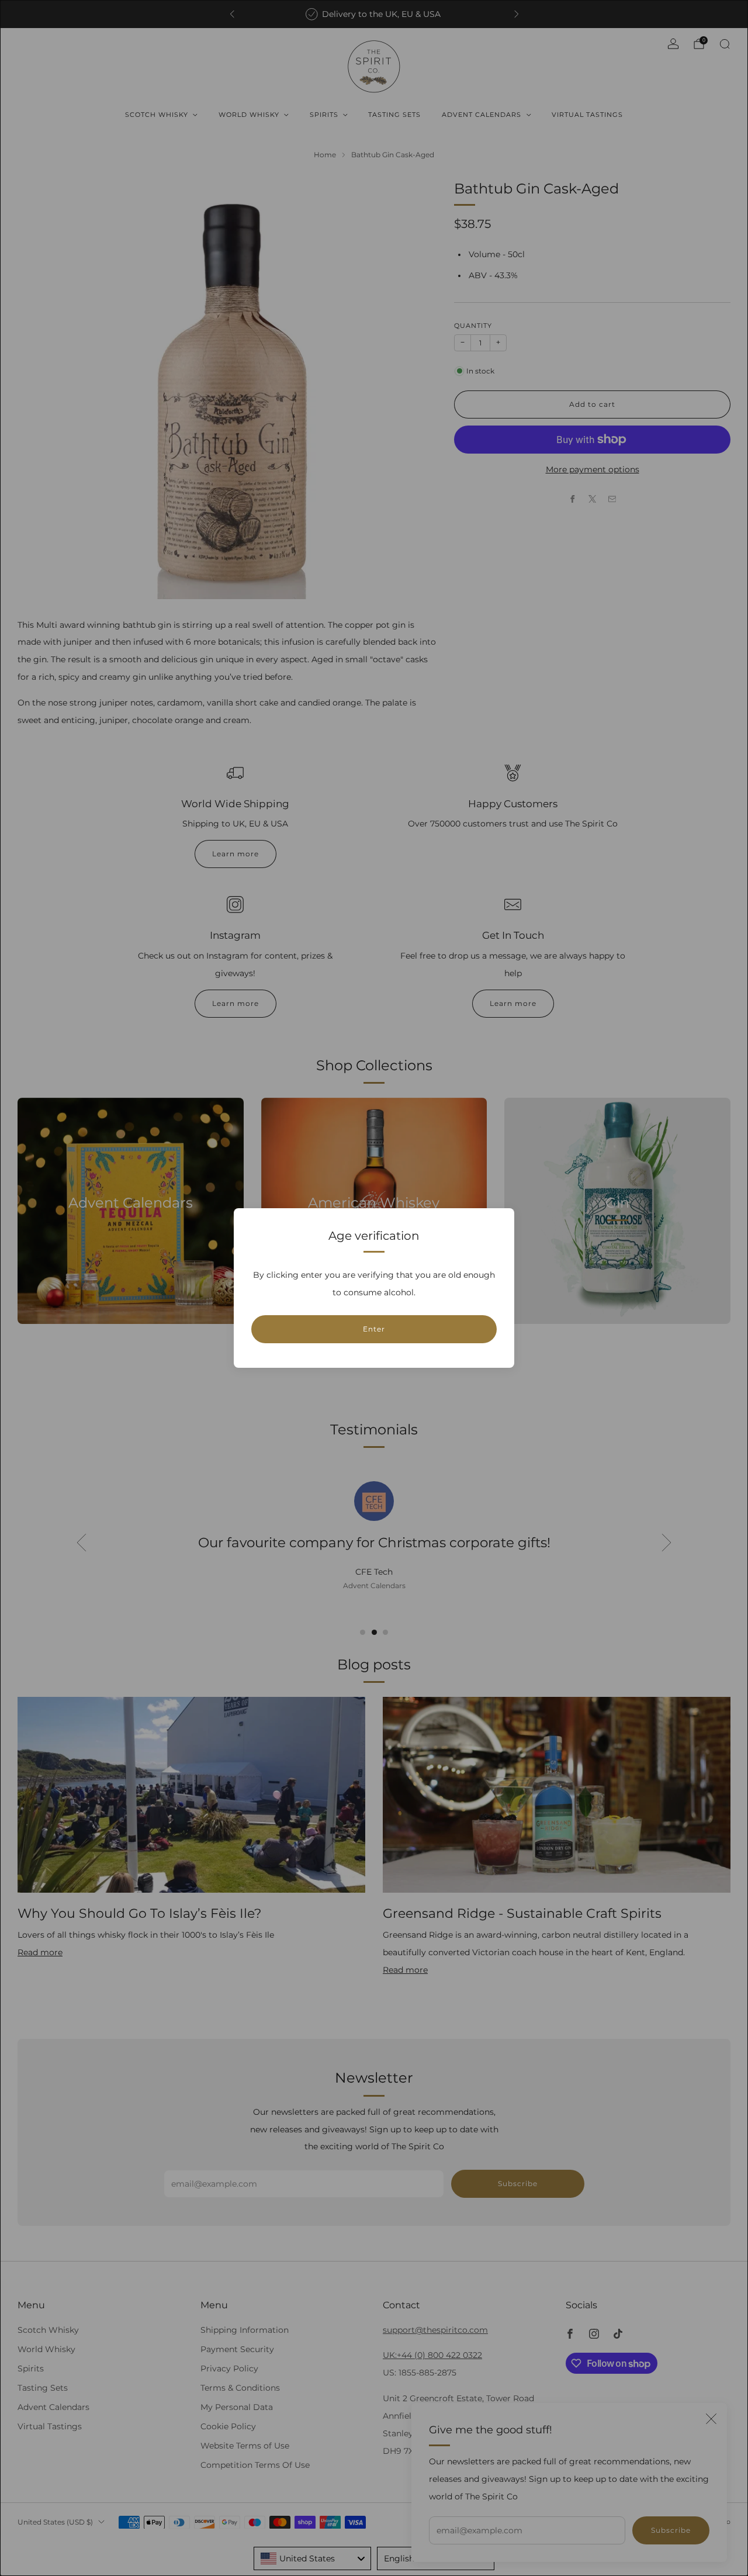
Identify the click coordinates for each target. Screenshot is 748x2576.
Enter (374, 1329)
